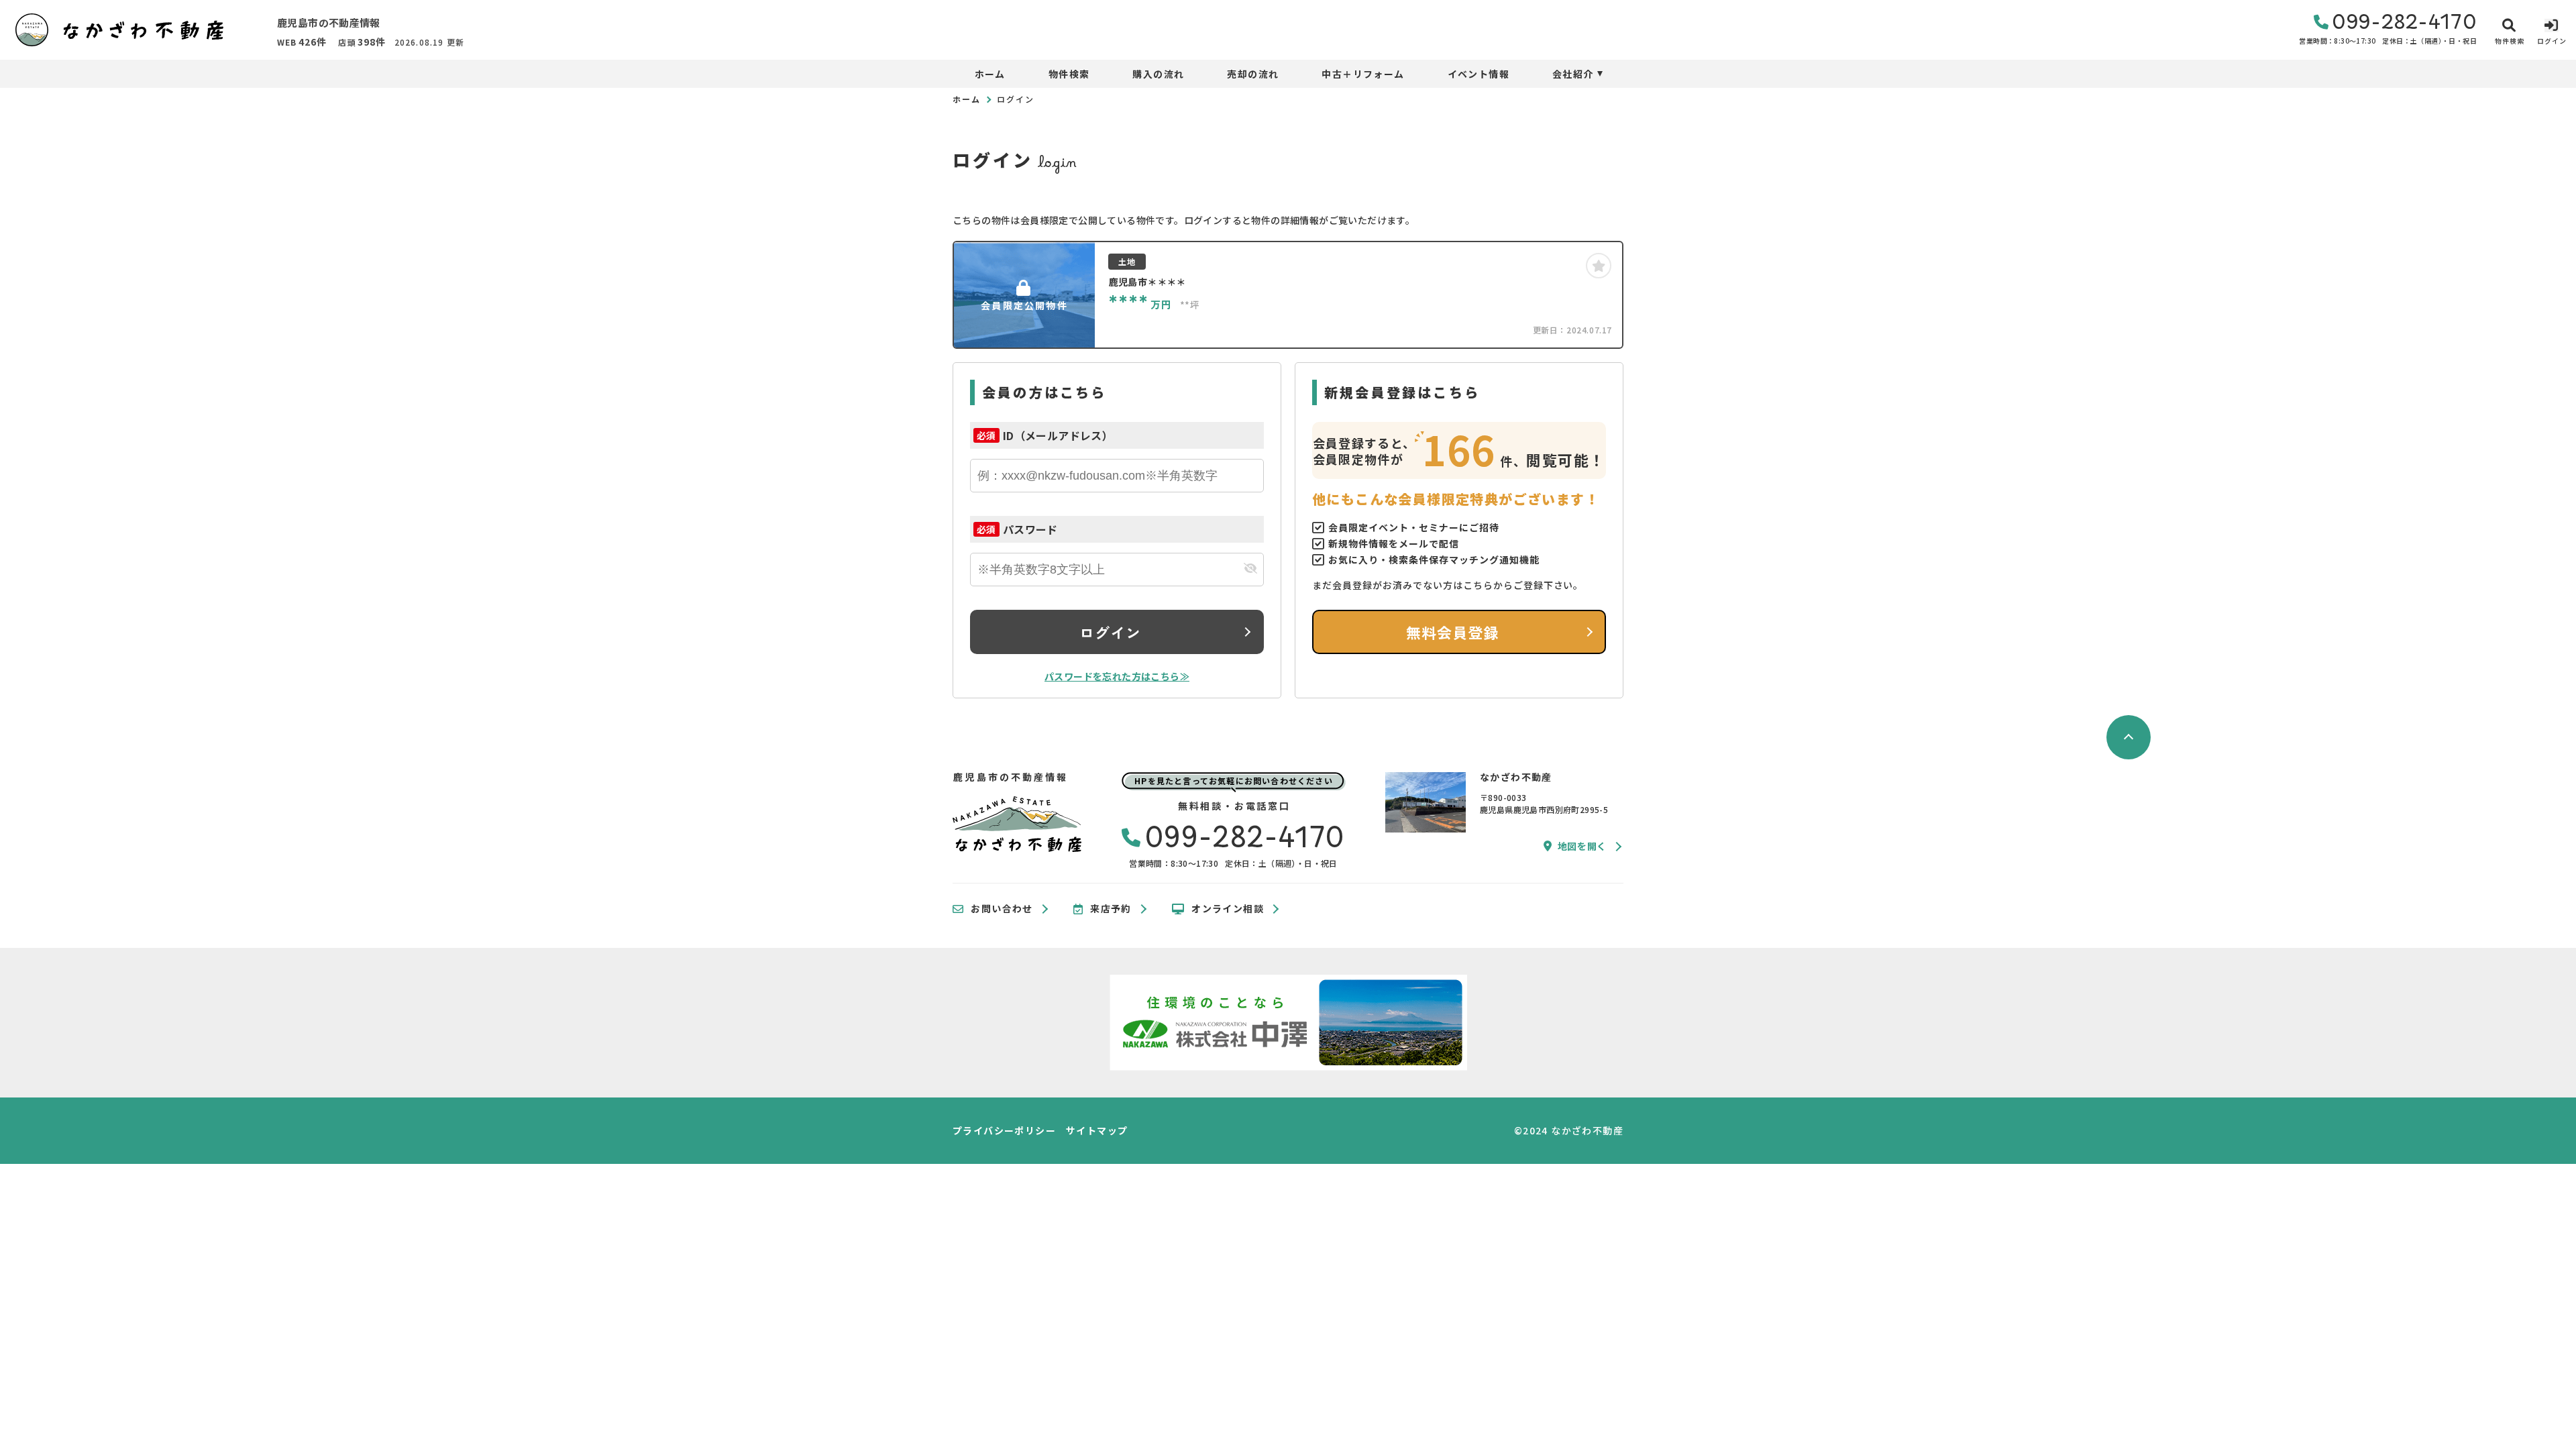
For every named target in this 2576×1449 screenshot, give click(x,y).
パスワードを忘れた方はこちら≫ (1117, 676)
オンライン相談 (1228, 909)
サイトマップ (1097, 1130)
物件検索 (1069, 74)
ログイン (1110, 632)
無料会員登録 (1453, 632)
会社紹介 (1573, 74)
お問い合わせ (1002, 909)
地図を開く (1582, 846)
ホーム (990, 74)
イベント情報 (1479, 74)
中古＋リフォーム (1363, 74)
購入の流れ (1158, 74)
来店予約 (1111, 909)
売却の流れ (1253, 74)
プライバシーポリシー (1004, 1130)
